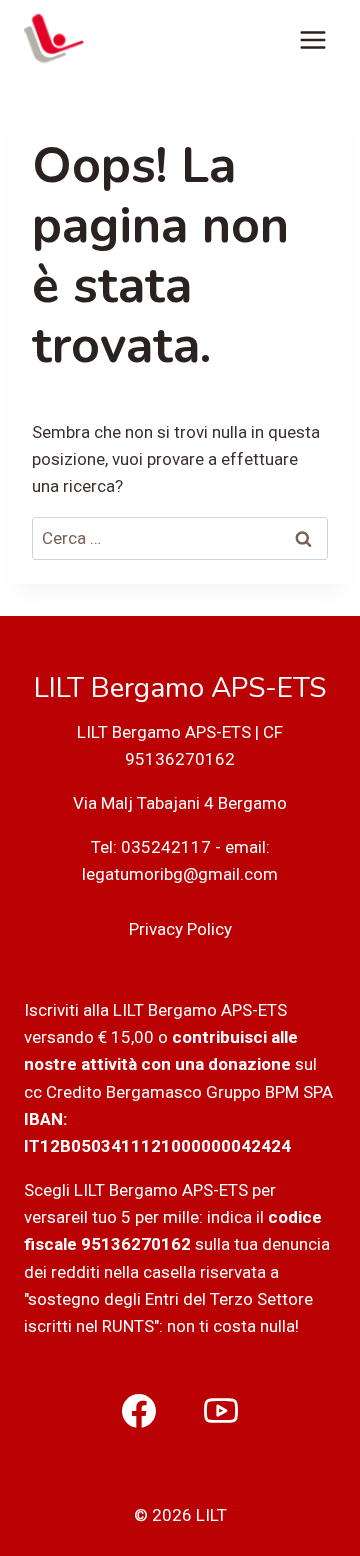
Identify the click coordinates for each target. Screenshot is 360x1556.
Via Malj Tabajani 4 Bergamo (180, 803)
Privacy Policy (180, 929)
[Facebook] (139, 1411)
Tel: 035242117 (151, 847)
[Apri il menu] (312, 39)
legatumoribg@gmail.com (180, 874)
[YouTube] (221, 1411)
